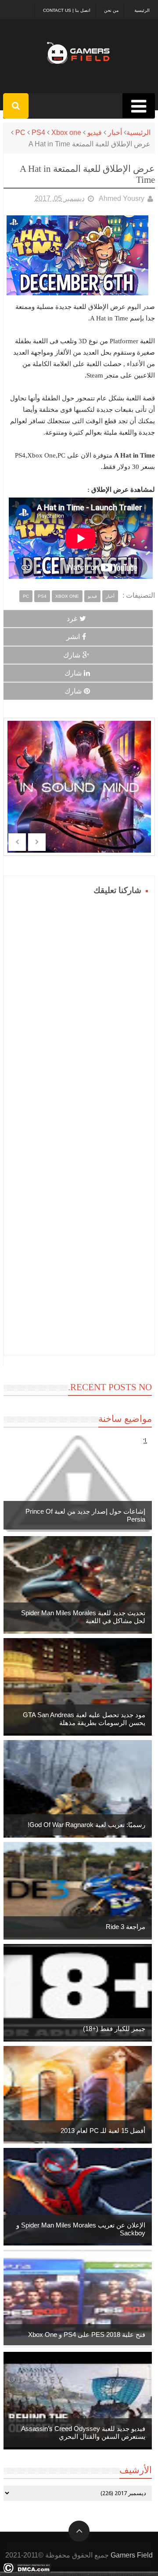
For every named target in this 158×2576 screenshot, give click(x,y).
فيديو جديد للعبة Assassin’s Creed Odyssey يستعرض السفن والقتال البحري (83, 2432)
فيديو (95, 133)
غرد (72, 619)
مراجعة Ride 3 (126, 1927)
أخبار (115, 133)
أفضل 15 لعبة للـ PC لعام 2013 (103, 2131)
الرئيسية (142, 10)
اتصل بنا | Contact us (67, 10)
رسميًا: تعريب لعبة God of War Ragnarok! (86, 1825)
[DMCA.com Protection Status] (27, 2571)
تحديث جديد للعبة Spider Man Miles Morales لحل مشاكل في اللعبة (83, 1617)
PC (20, 133)
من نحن (111, 10)
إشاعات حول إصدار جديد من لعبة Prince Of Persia (85, 1515)
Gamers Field (132, 2555)
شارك (72, 655)
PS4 (38, 133)
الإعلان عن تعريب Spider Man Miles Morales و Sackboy (81, 2229)
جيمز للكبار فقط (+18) (114, 2029)
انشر (73, 637)
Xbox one (66, 133)
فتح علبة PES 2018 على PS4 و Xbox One (87, 2334)
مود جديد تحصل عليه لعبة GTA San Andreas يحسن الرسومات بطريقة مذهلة (84, 1719)
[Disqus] (79, 1008)
